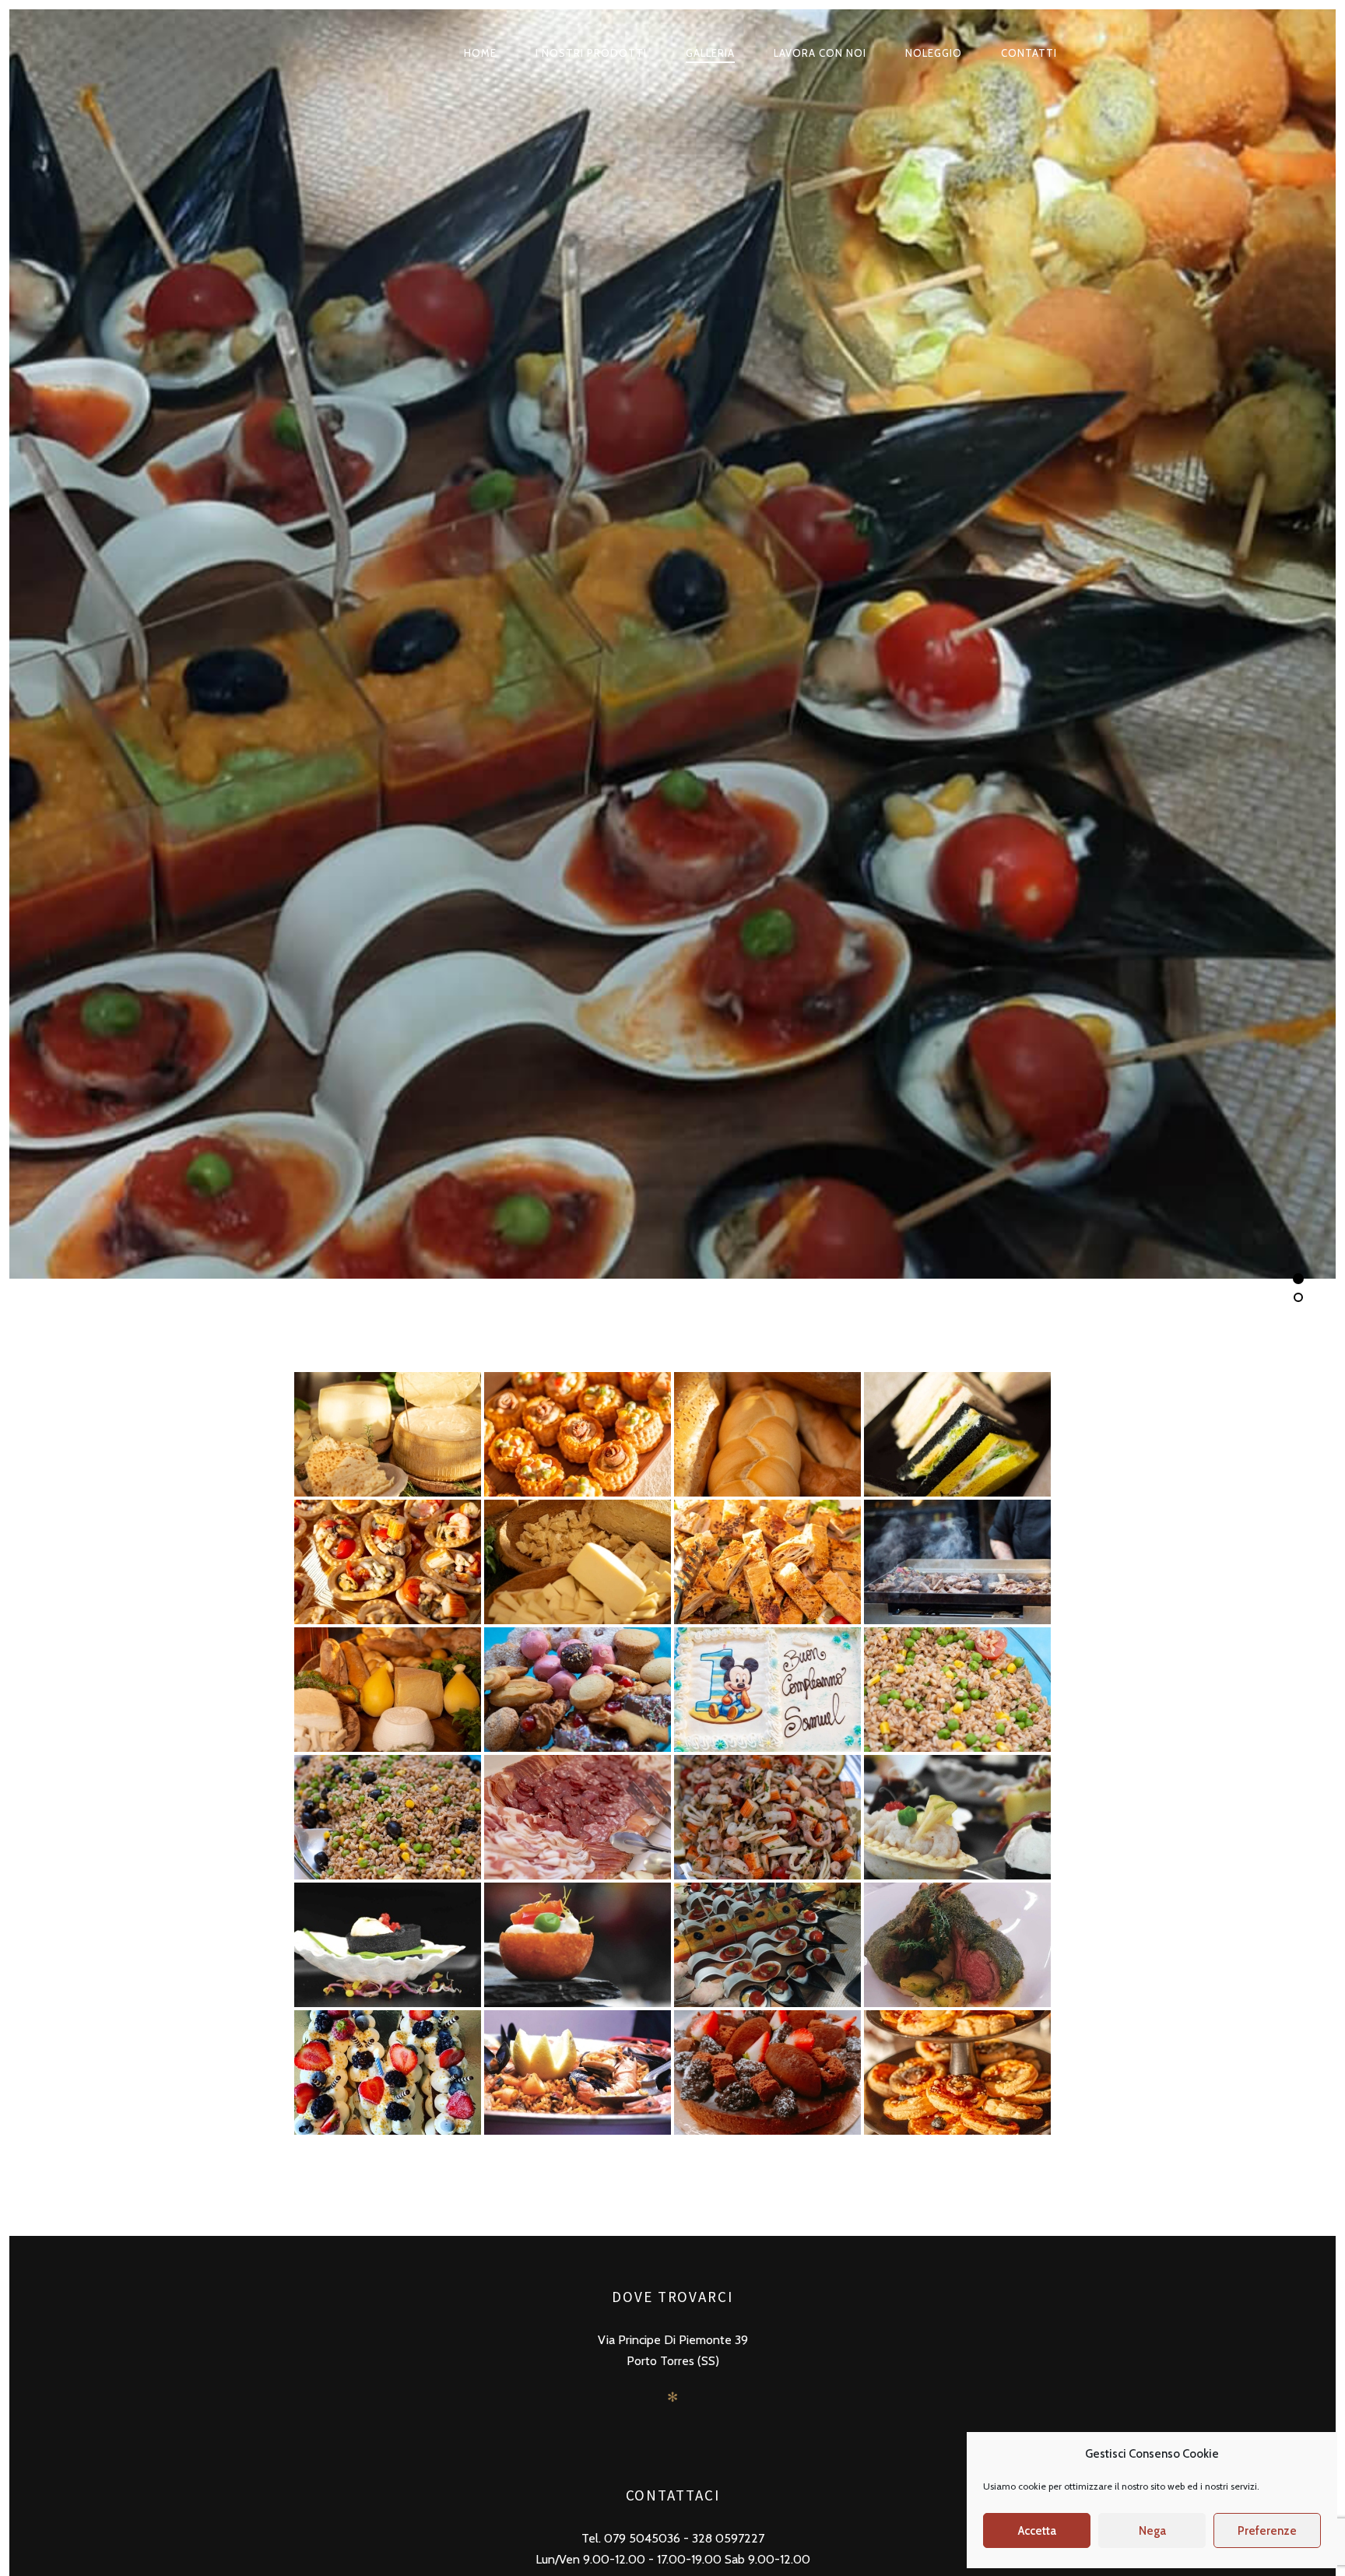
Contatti (1029, 53)
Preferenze (1267, 2531)
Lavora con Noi (820, 53)
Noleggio (934, 53)
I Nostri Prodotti (591, 53)
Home (480, 53)
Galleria (710, 53)
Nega (1152, 2531)
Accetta (1037, 2531)
